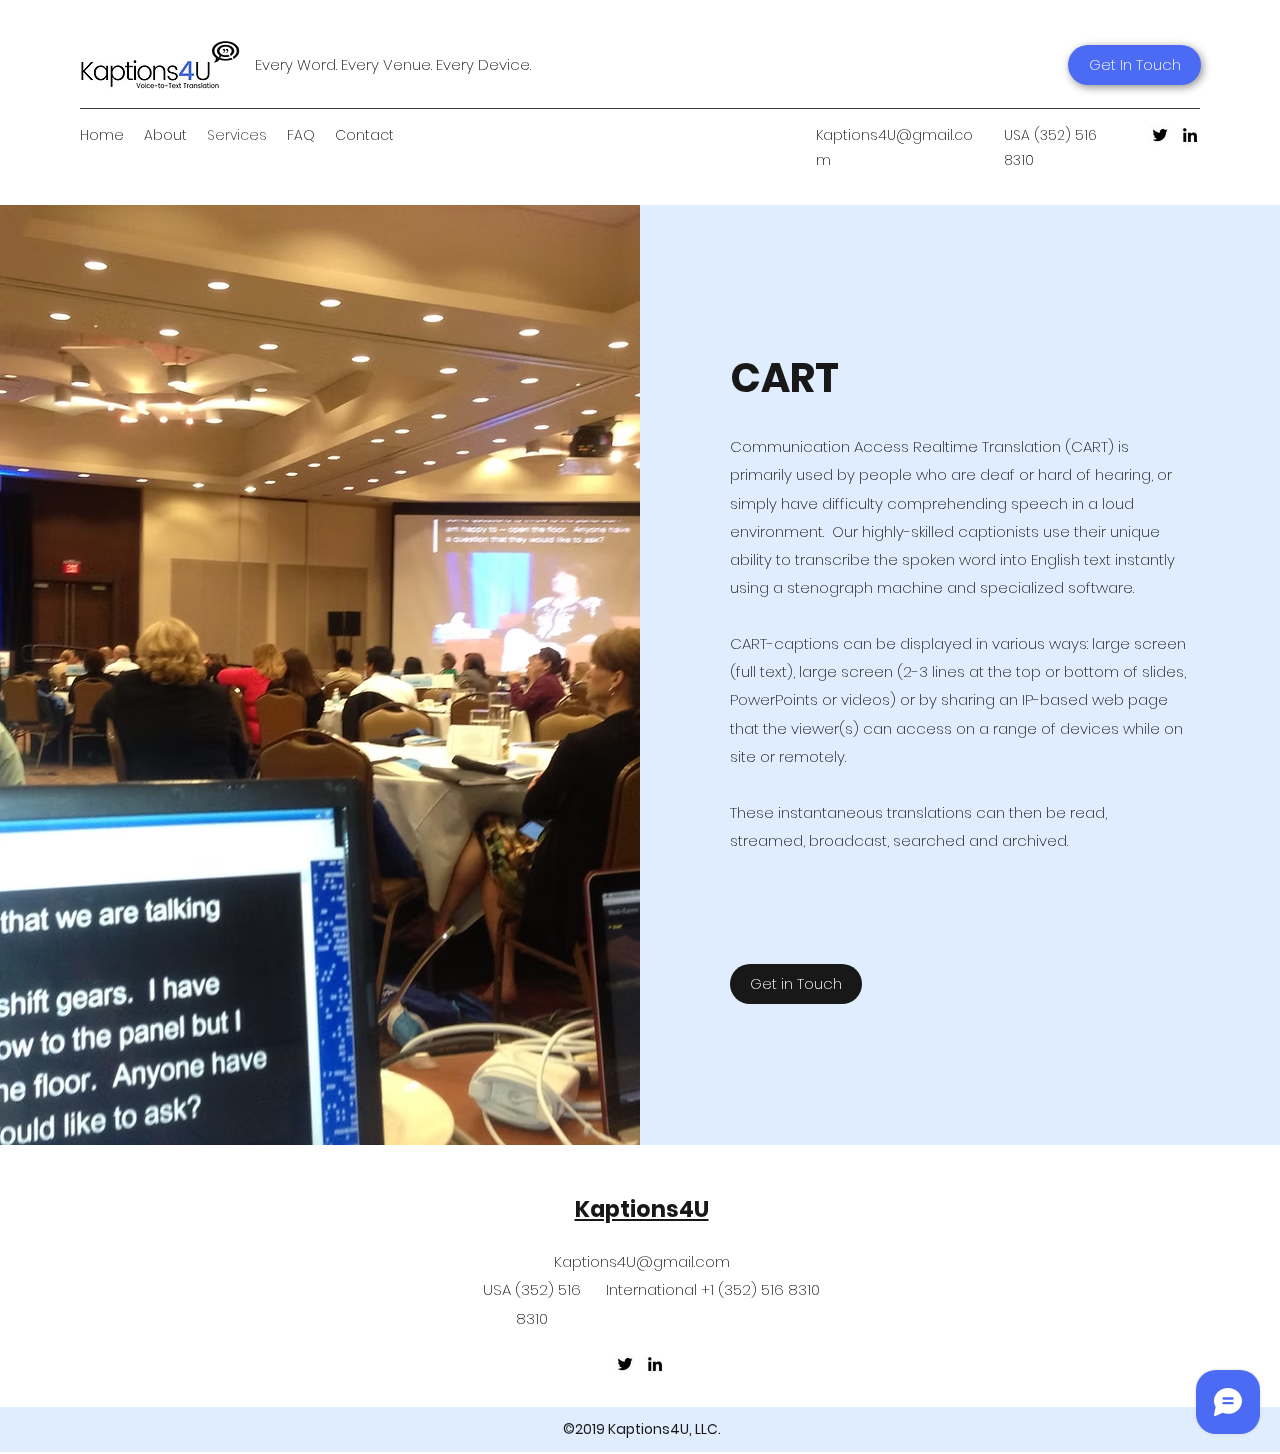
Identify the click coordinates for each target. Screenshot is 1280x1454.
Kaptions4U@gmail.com (642, 1261)
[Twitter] (1160, 135)
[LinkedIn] (1190, 135)
